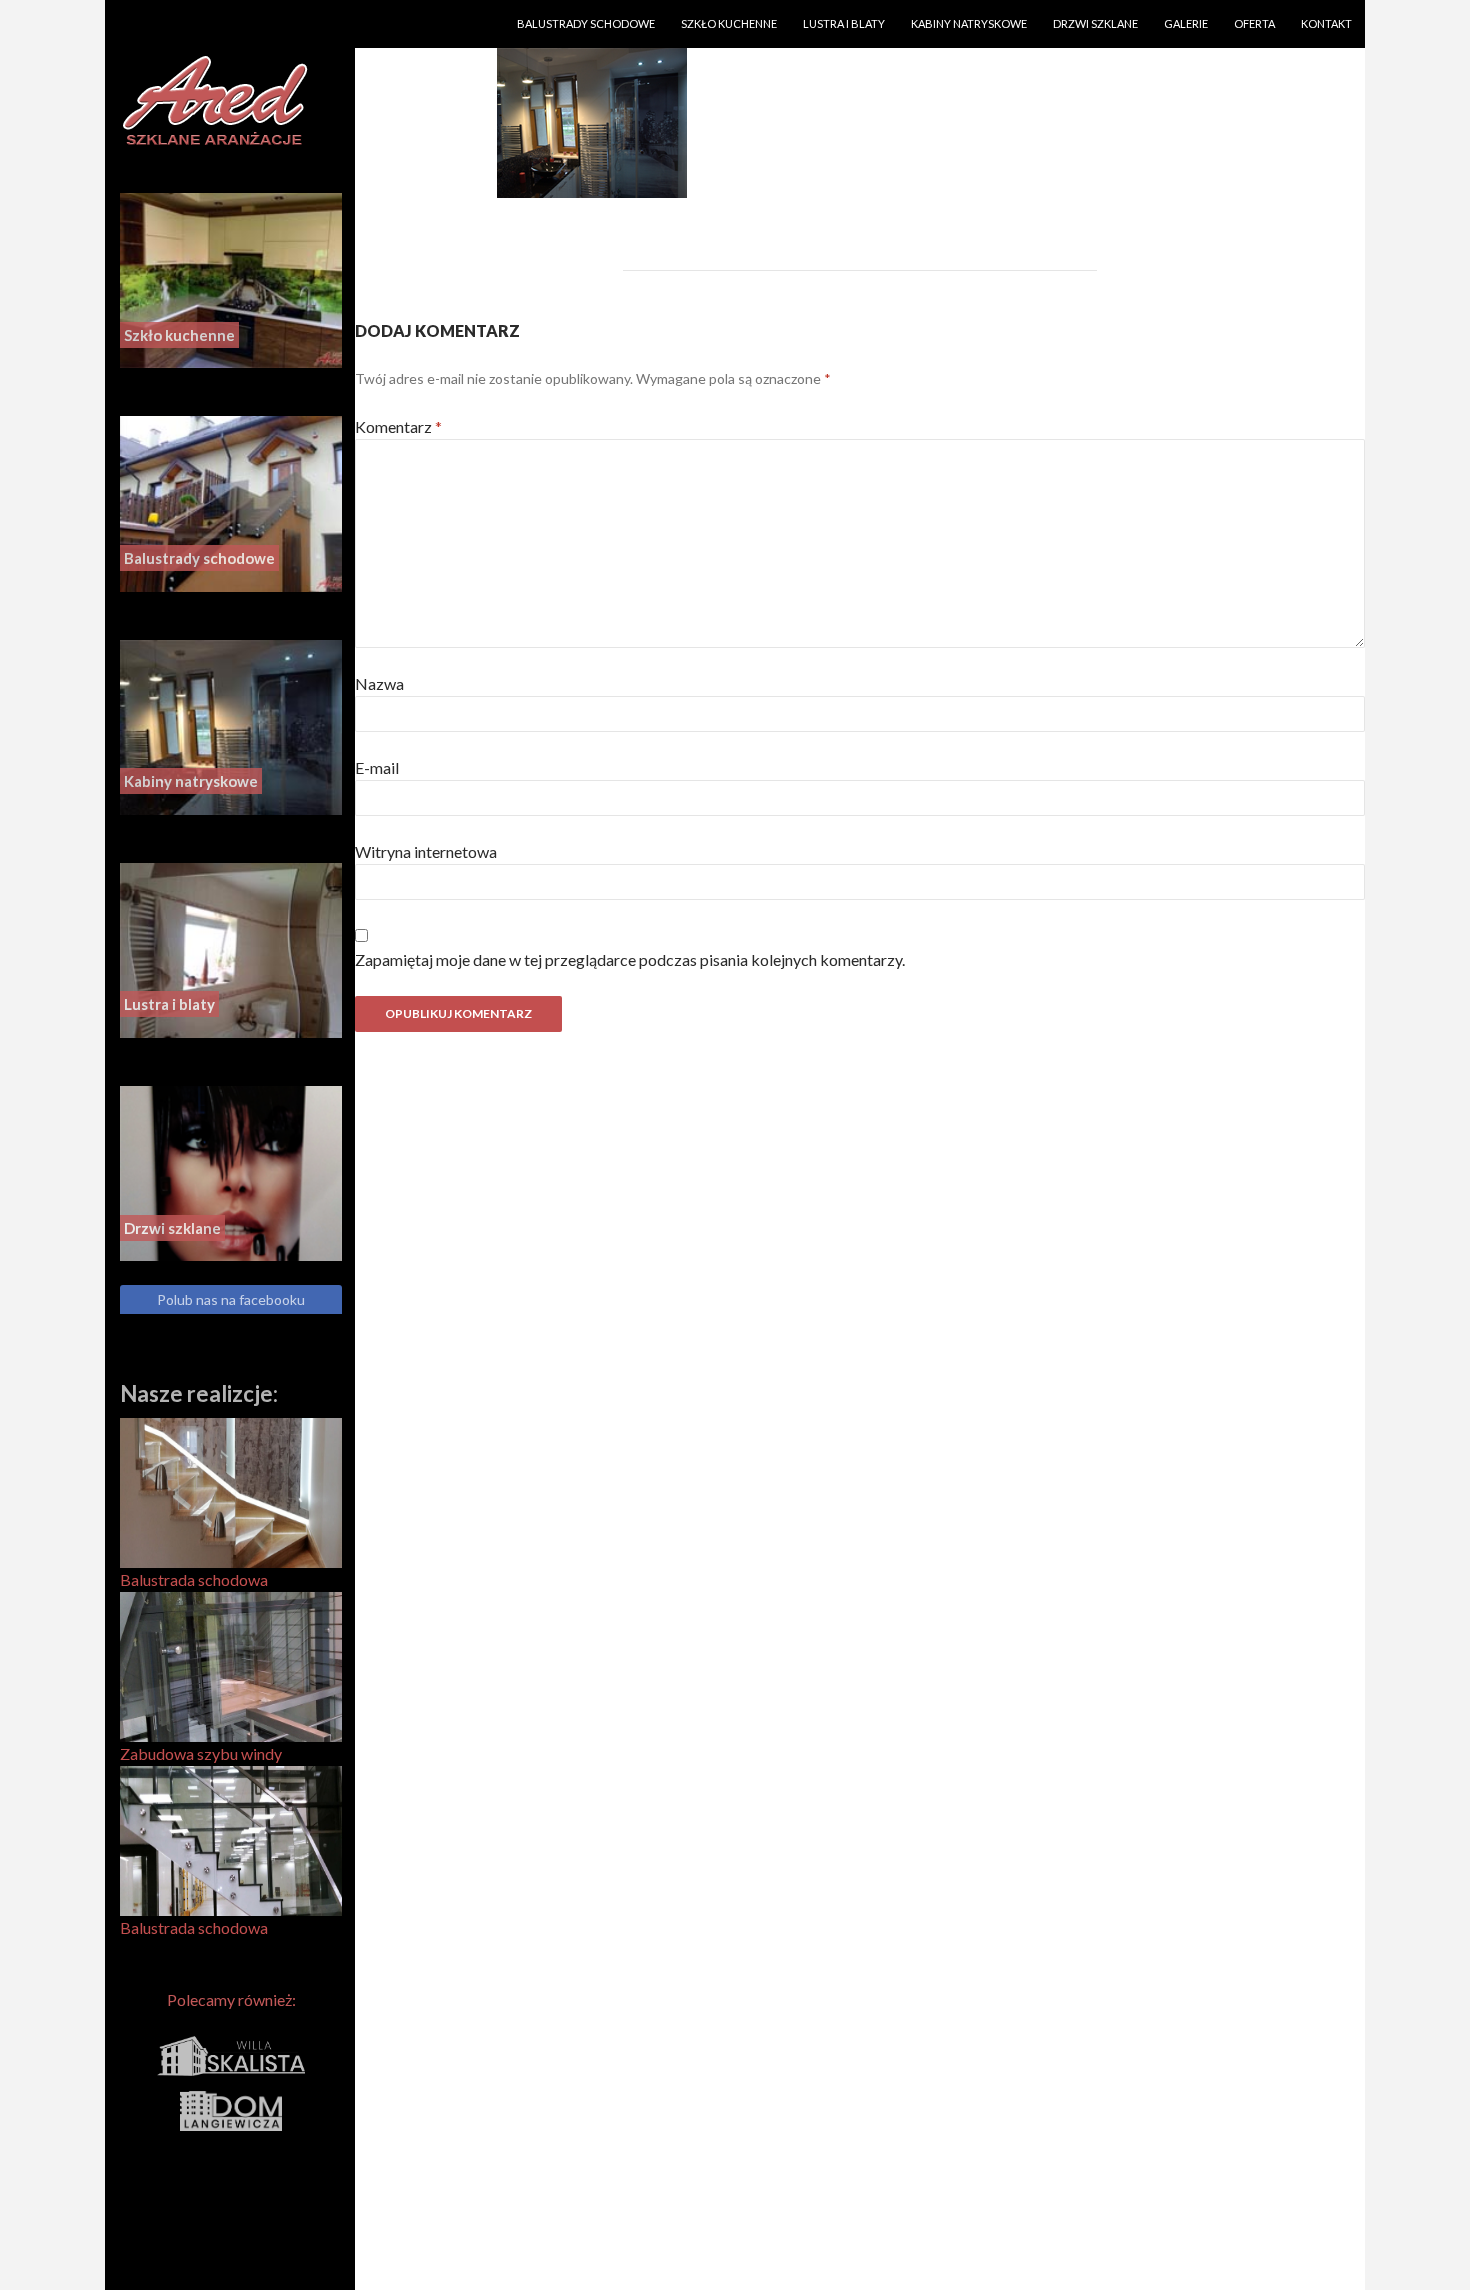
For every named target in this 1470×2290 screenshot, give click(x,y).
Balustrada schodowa (194, 1579)
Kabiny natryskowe (969, 23)
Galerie (1186, 23)
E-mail (377, 767)
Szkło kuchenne (729, 23)
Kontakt (1326, 23)
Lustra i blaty (844, 23)
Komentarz (398, 426)
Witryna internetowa (426, 851)
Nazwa (379, 683)
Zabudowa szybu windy (201, 1753)
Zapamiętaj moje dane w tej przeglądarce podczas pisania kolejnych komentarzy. (630, 959)
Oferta (1254, 23)
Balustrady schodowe (586, 23)
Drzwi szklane (1095, 23)
